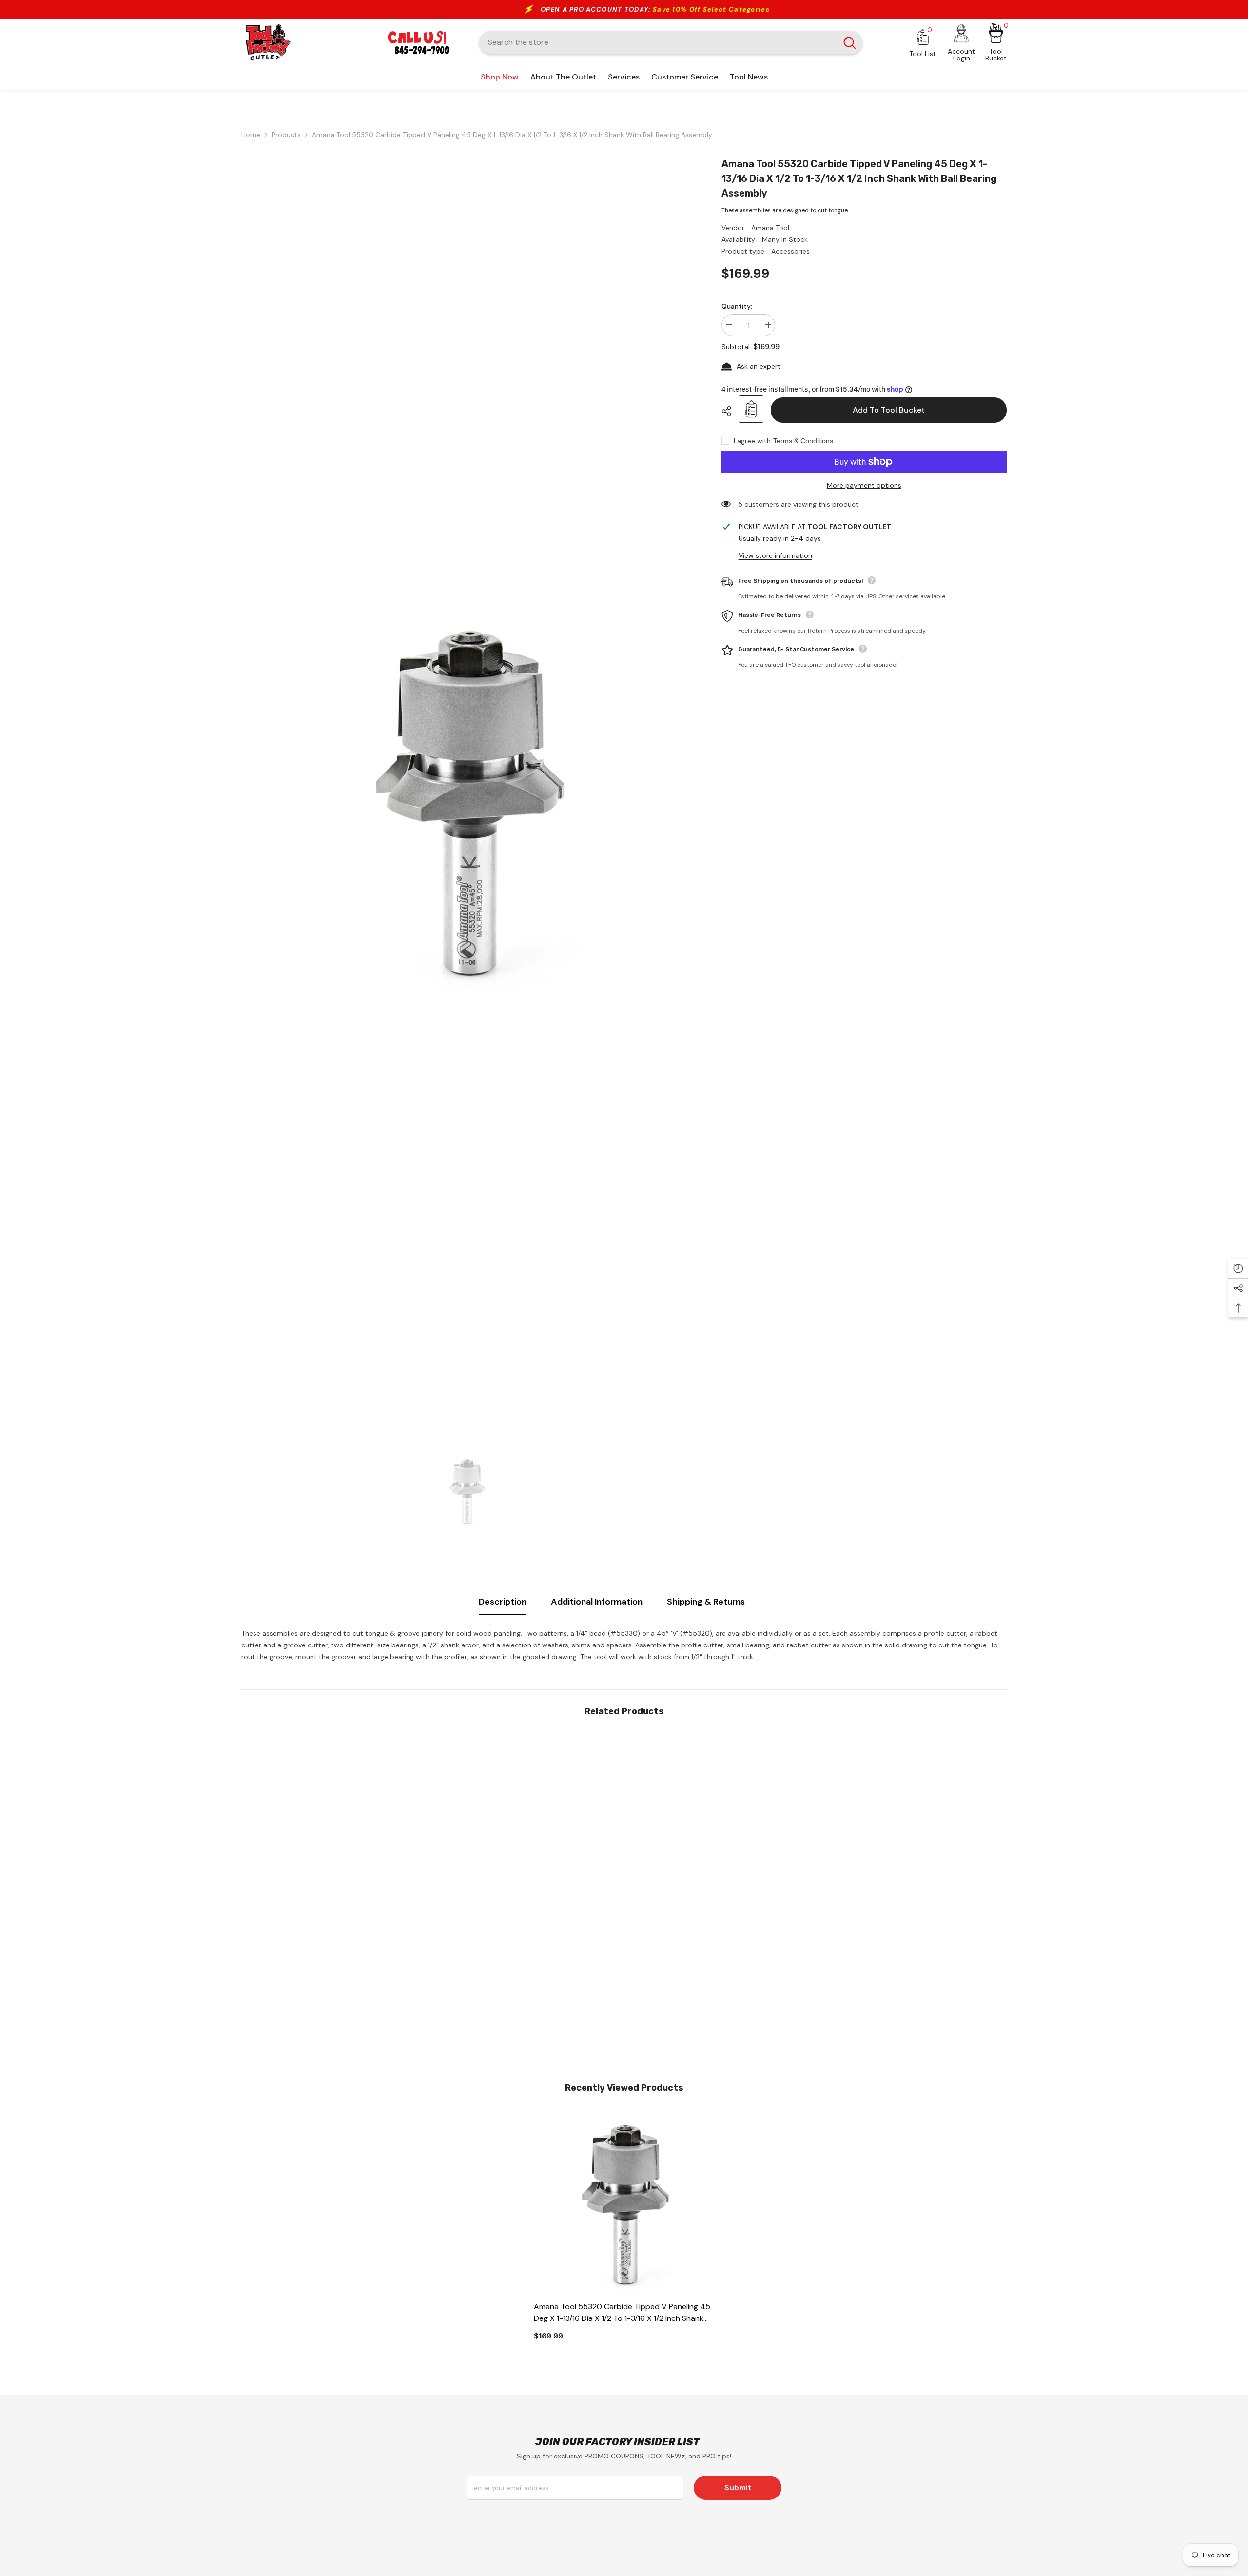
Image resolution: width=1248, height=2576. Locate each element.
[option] (467, 801)
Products (286, 135)
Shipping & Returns (706, 1602)
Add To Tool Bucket (889, 410)
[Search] (671, 42)
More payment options (864, 485)
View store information (775, 555)
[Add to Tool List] (751, 409)
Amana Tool (770, 228)
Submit (738, 2487)
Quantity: (737, 306)
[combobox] (658, 42)
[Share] (730, 411)
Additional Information (597, 1602)
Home (251, 135)
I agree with (752, 441)
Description (503, 1602)
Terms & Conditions (803, 441)
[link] (331, 1990)
